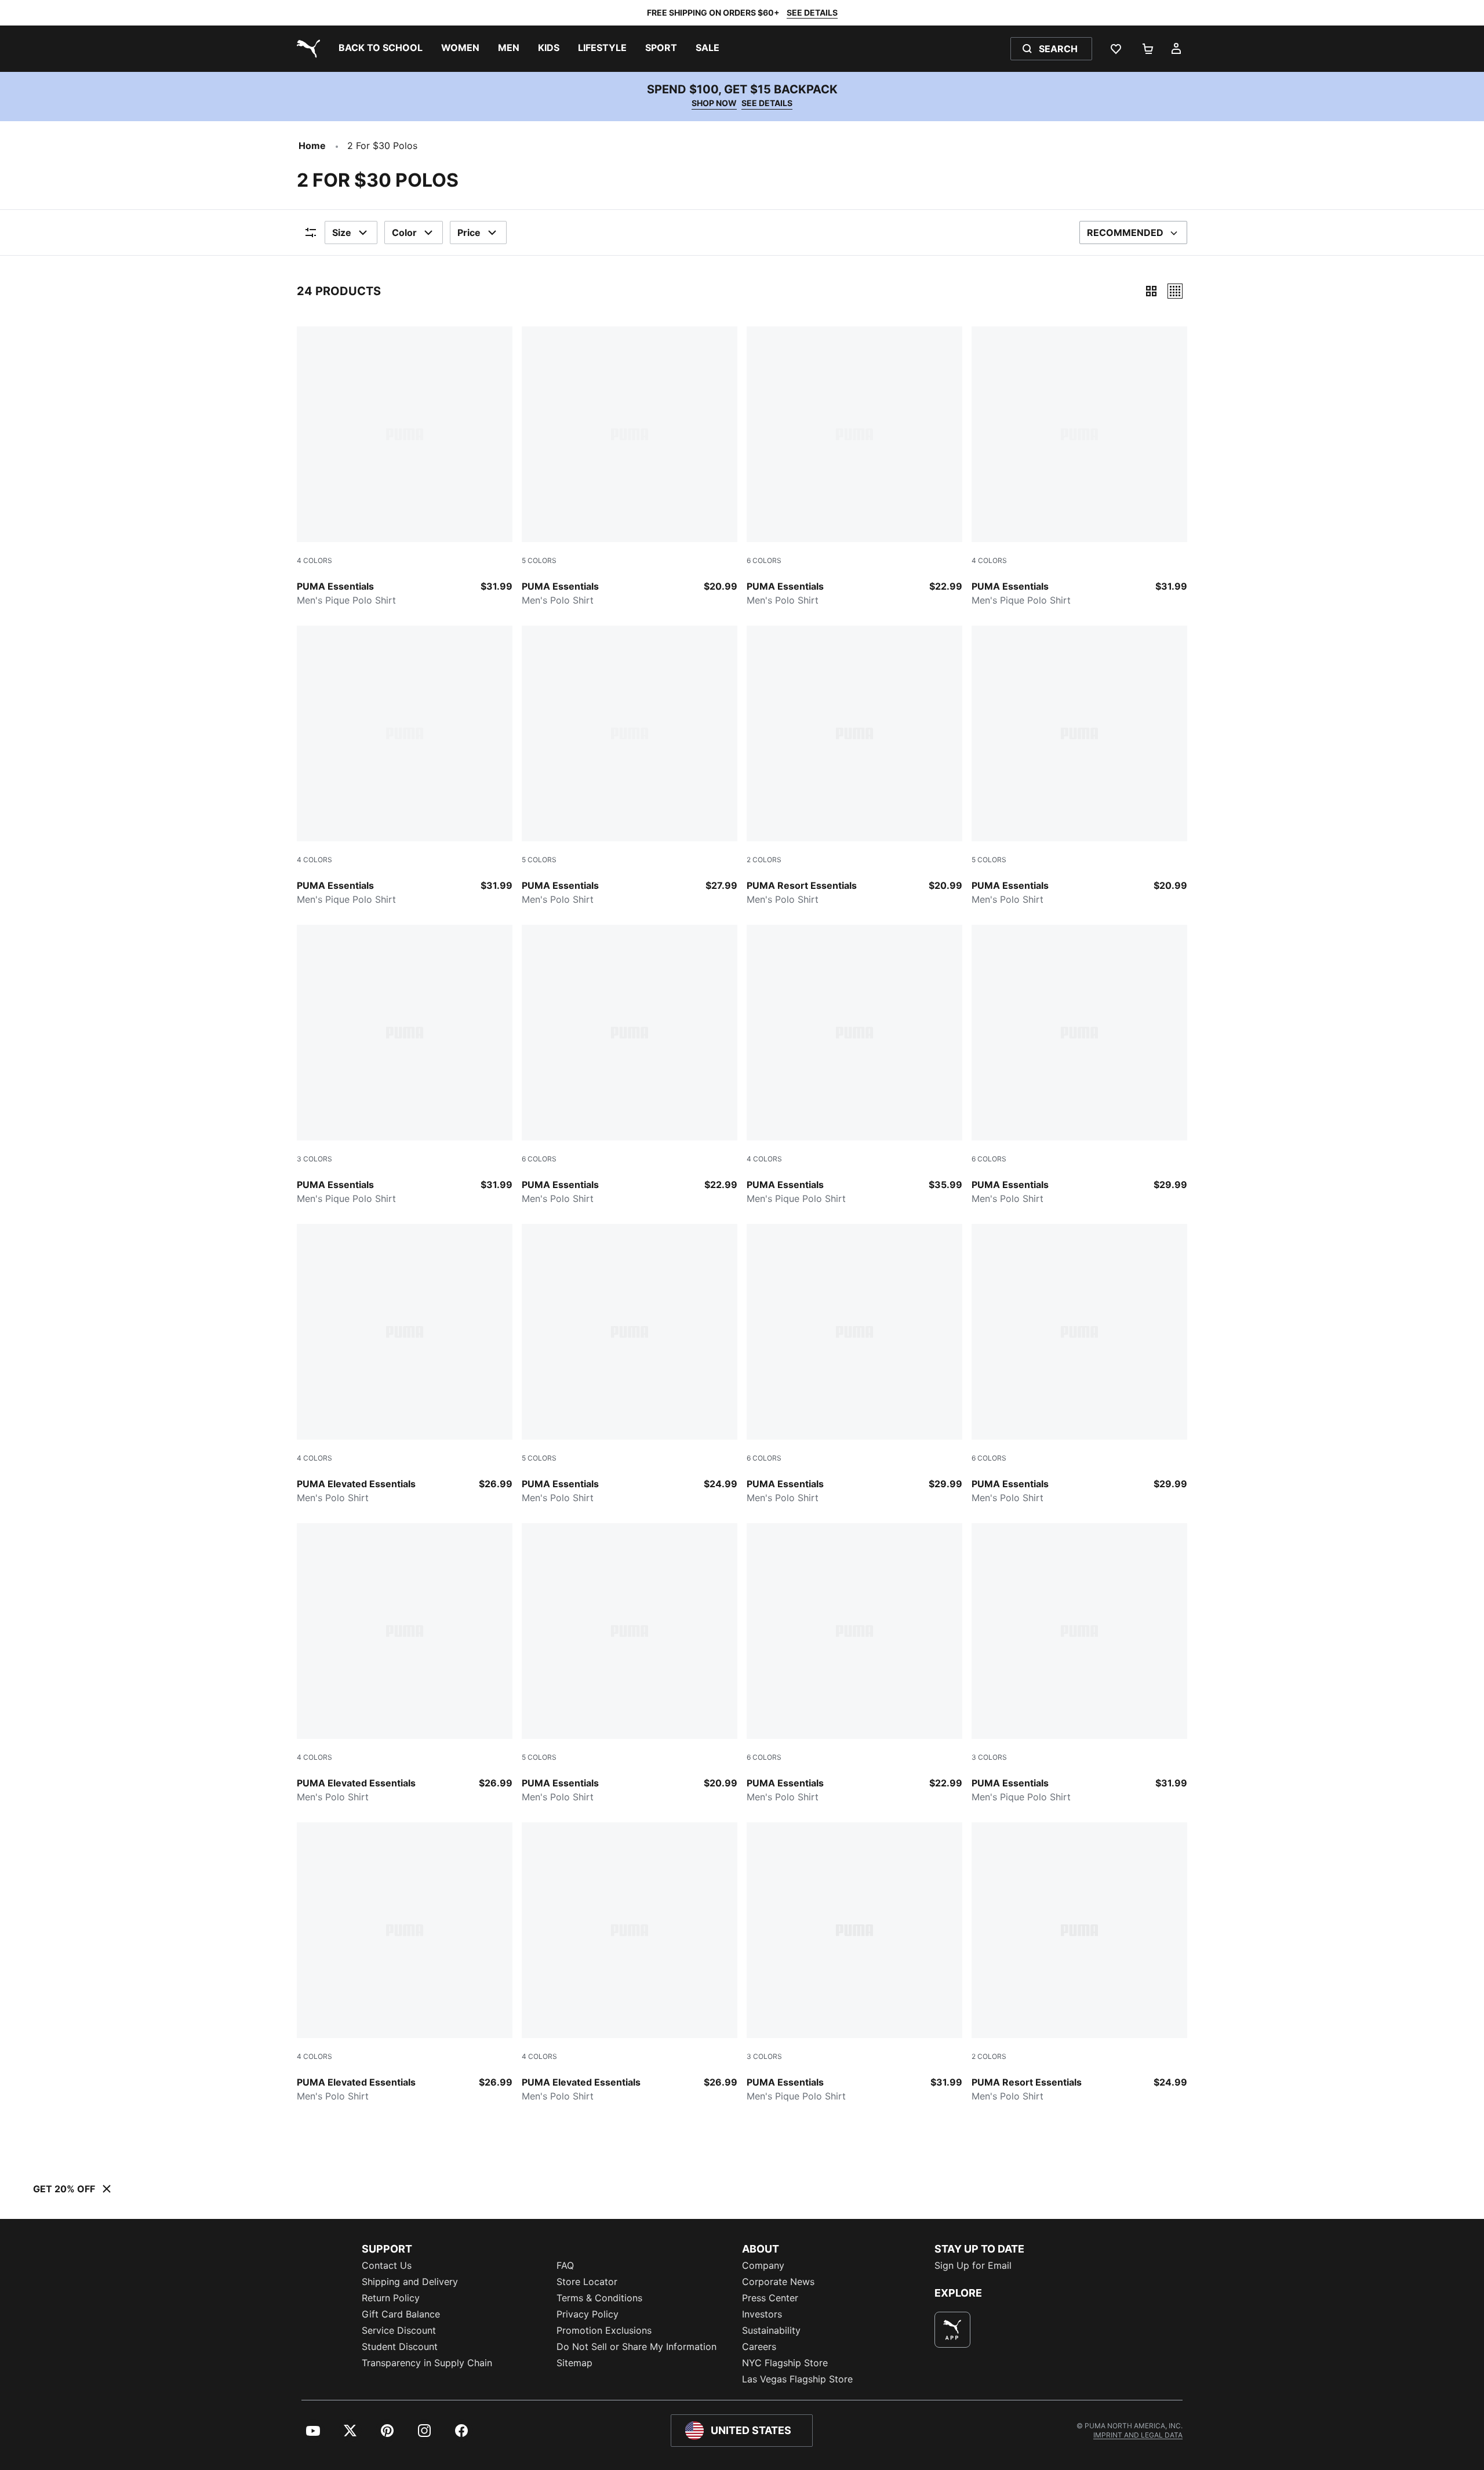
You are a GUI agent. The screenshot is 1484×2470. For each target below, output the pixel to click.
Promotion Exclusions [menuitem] (604, 2330)
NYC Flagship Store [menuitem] (785, 2363)
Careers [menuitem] (759, 2346)
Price (469, 233)
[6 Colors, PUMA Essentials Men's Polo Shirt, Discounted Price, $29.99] (1079, 1065)
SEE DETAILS (812, 12)
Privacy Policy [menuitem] (588, 2314)
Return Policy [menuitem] (391, 2298)
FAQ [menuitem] (565, 2265)
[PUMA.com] (306, 49)
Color (404, 233)
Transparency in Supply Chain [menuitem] (427, 2363)
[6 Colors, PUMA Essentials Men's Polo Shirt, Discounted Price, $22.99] (854, 467)
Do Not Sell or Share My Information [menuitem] (636, 2346)
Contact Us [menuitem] (387, 2265)
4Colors (314, 560)
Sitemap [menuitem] (574, 2363)
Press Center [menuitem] (770, 2298)
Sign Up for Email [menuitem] (973, 2265)
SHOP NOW (714, 103)
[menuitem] (381, 49)
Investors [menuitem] (762, 2314)
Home (312, 146)
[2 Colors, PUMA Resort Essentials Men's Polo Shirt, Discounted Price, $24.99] (1079, 1963)
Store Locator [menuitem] (587, 2282)
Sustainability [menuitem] (771, 2330)
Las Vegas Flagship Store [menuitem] (797, 2379)
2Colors (764, 860)
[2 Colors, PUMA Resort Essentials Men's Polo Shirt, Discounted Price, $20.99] (854, 766)
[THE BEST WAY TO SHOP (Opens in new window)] (952, 2330)
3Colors (314, 1159)
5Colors (539, 560)
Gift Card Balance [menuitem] (401, 2314)
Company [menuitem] (763, 2265)
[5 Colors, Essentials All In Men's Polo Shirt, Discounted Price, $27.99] (630, 766)
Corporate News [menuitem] (778, 2282)
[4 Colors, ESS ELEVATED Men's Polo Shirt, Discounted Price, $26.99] (405, 1364)
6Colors (764, 560)
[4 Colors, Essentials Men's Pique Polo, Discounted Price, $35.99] (854, 1065)
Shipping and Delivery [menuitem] (410, 2282)
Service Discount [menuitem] (399, 2330)
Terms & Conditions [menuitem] (599, 2298)
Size (342, 233)
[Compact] (1151, 291)
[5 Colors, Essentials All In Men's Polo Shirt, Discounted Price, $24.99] (630, 1364)
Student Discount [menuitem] (400, 2346)
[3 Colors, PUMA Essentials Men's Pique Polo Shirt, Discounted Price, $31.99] (405, 1065)
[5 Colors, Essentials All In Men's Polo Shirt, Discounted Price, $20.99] (630, 467)
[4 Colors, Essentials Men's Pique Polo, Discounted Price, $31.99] (405, 467)
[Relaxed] (1175, 291)
